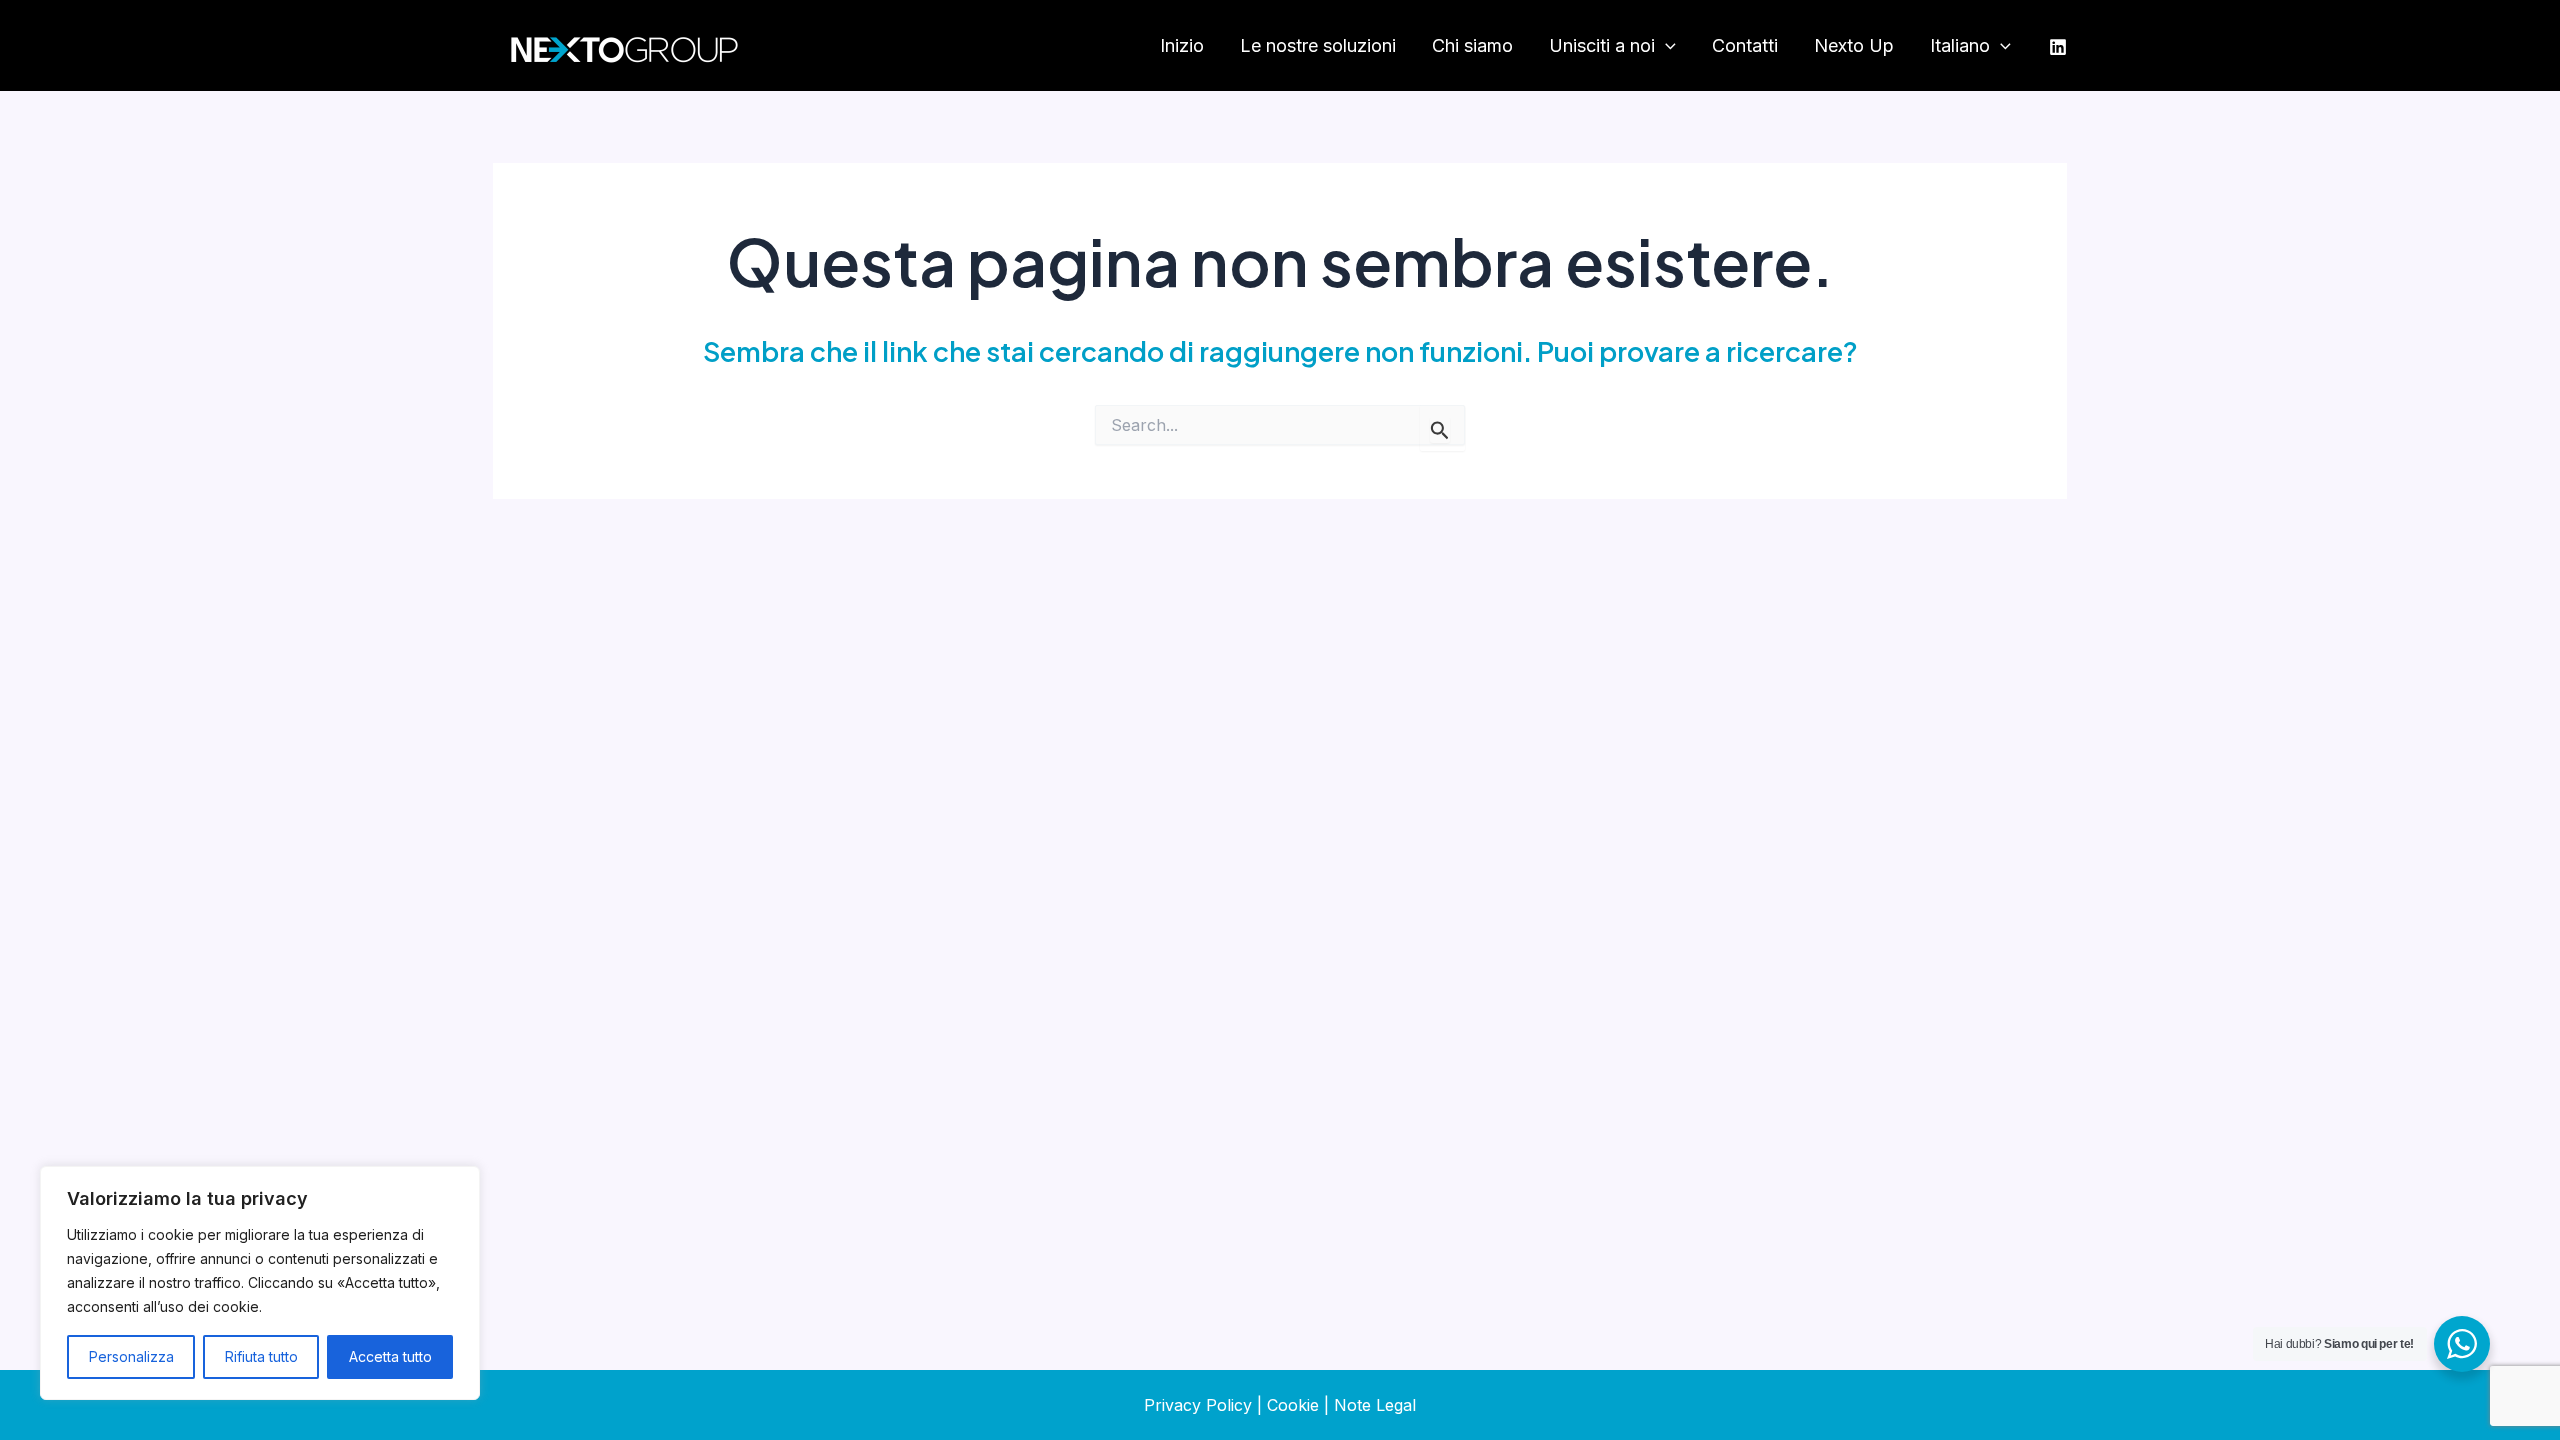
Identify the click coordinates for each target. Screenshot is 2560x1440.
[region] (260, 1283)
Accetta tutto (390, 1356)
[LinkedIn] (2058, 47)
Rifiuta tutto (261, 1356)
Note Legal (1375, 1405)
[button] (1665, 46)
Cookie (1293, 1405)
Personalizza (131, 1356)
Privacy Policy (1198, 1405)
